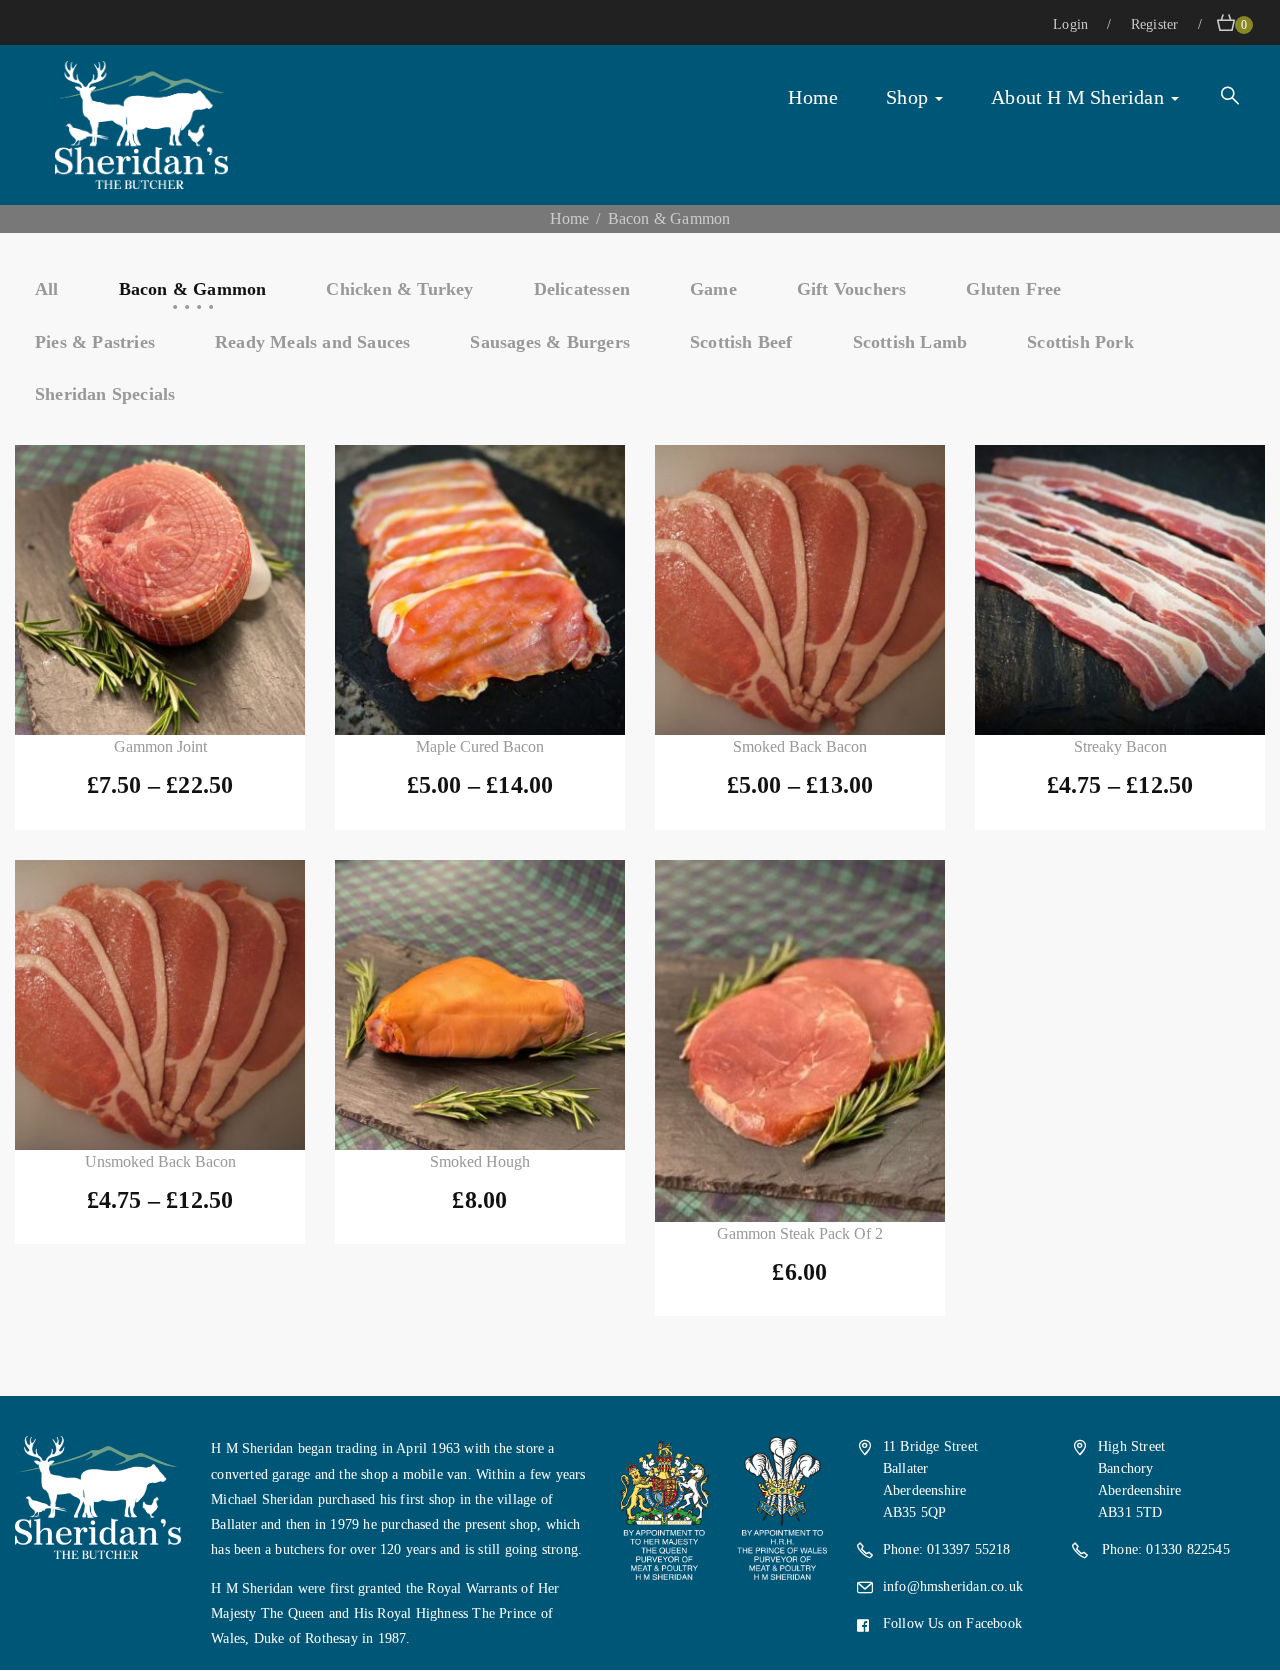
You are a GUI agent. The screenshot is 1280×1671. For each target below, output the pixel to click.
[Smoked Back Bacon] (800, 590)
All (47, 289)
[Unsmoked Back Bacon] (160, 1005)
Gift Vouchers (852, 289)
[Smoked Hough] (480, 1005)
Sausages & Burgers (550, 342)
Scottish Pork (1080, 342)
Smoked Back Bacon (800, 746)
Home (813, 97)
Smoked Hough (480, 1161)
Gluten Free (1013, 289)
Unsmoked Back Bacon (160, 1161)
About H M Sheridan (1080, 97)
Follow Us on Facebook (952, 1623)
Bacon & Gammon (193, 289)
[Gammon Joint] (160, 590)
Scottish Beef (741, 342)
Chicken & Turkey (399, 289)
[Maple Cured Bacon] (480, 590)
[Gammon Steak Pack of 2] (800, 1041)
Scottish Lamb (910, 342)
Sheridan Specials (105, 394)
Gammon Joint (160, 746)
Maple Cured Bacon (480, 746)
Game (713, 289)
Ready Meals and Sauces (312, 342)
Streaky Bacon (1120, 746)
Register (1157, 24)
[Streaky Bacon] (1120, 590)
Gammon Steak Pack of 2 (800, 1233)
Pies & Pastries (95, 342)
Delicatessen (582, 289)
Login (1072, 24)
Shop (909, 97)
